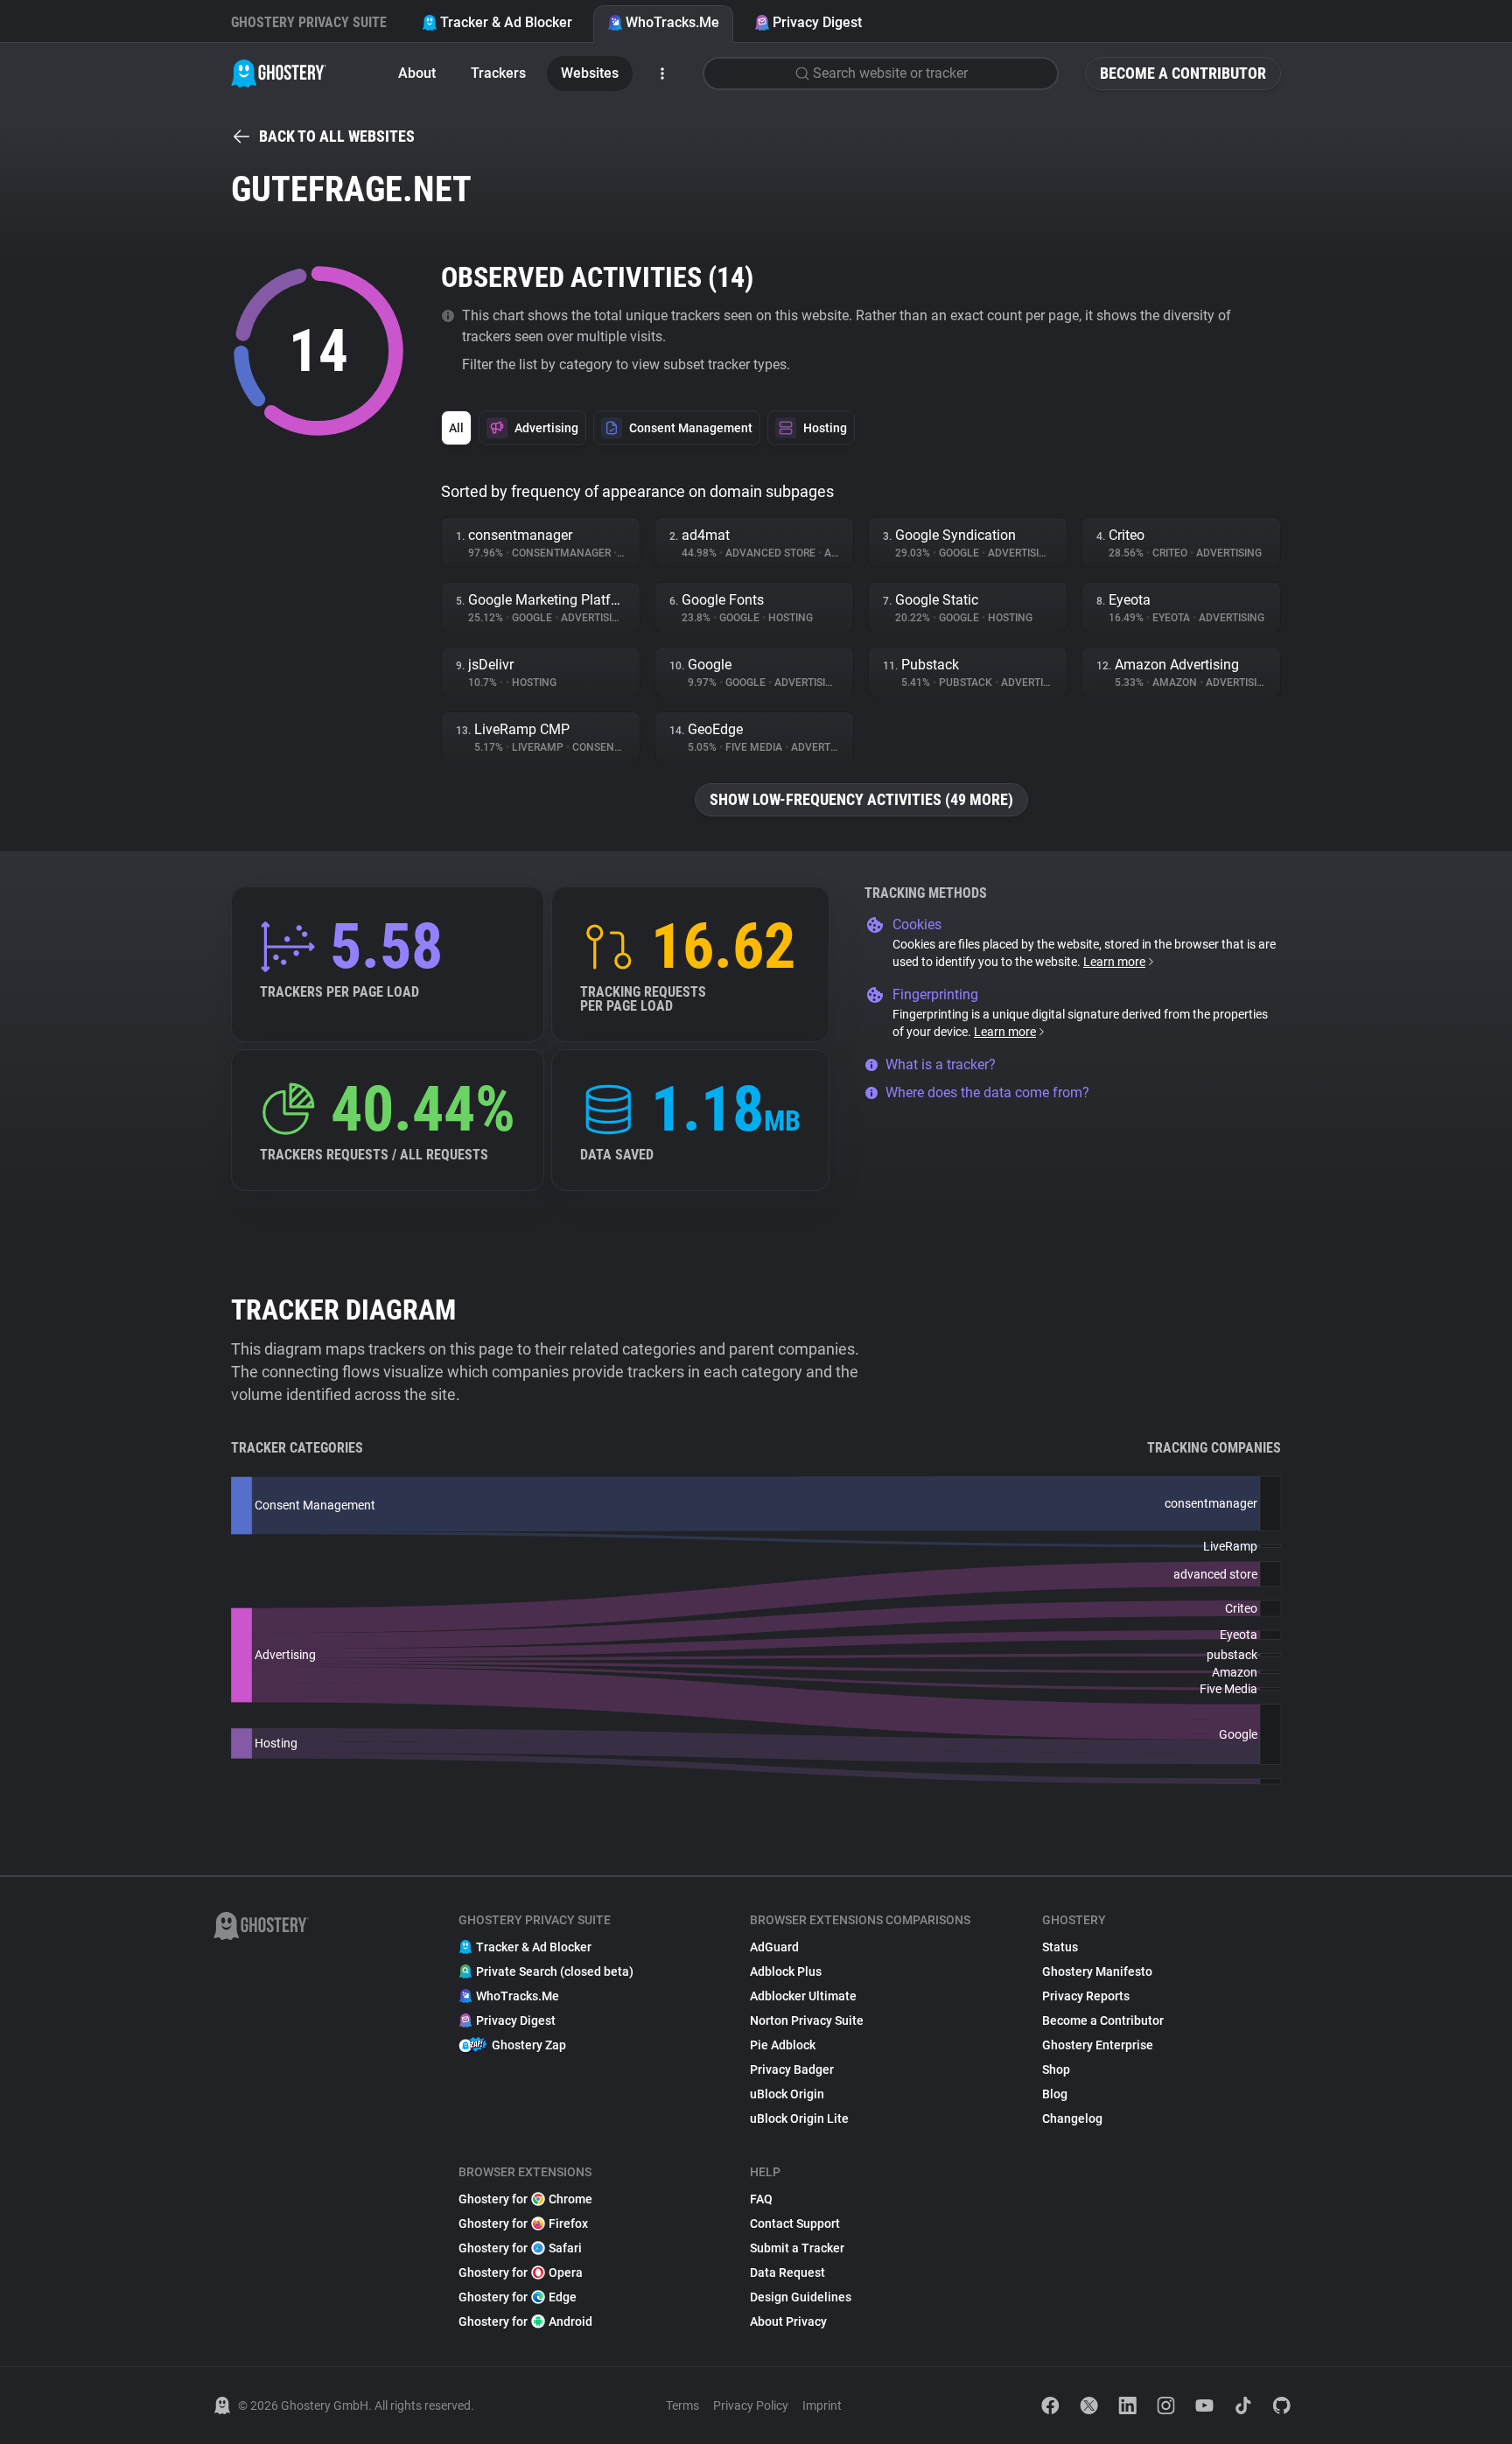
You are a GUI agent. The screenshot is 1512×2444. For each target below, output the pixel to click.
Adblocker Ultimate (803, 1996)
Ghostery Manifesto (1097, 1971)
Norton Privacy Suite (807, 2020)
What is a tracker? (941, 1064)
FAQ (761, 2199)
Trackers (498, 73)
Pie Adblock (783, 2045)
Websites (590, 73)
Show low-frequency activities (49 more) (861, 799)
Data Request (787, 2272)
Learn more (1114, 962)
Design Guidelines (801, 2297)
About (417, 73)
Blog (1055, 2094)
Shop (1056, 2069)
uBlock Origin (787, 2094)
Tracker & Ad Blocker (506, 22)
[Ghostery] (279, 74)
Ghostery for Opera (521, 2272)
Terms (682, 2405)
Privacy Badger (792, 2069)
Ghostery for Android (525, 2321)
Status (1060, 1947)
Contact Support (795, 2223)
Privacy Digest (817, 22)
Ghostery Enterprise (1098, 2045)
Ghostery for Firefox (523, 2223)
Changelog (1072, 2118)
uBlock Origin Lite (799, 2118)
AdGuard (774, 1947)
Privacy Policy (751, 2405)
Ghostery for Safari (520, 2248)
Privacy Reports (1086, 1996)
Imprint (822, 2405)
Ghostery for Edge (518, 2297)
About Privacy (788, 2321)
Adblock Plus (786, 1971)
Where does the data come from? (987, 1092)
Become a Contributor (1183, 73)
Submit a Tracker (797, 2248)
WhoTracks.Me (672, 22)
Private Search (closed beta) (555, 1971)
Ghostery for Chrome (525, 2199)
